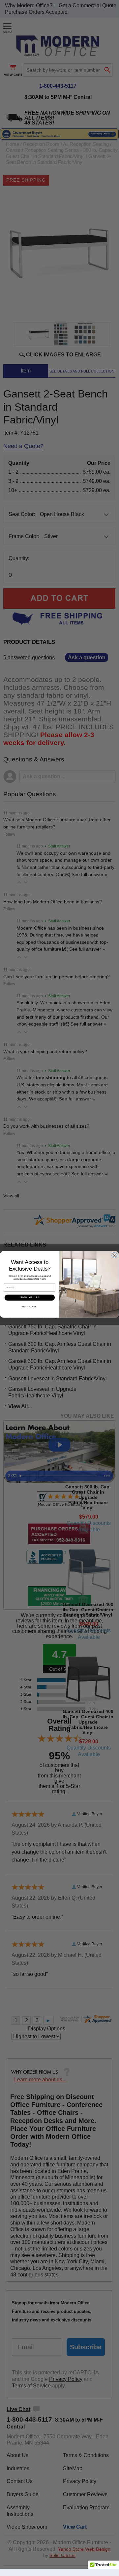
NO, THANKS (30, 1307)
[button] (104, 2567)
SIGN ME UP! (30, 1298)
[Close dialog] (115, 1255)
